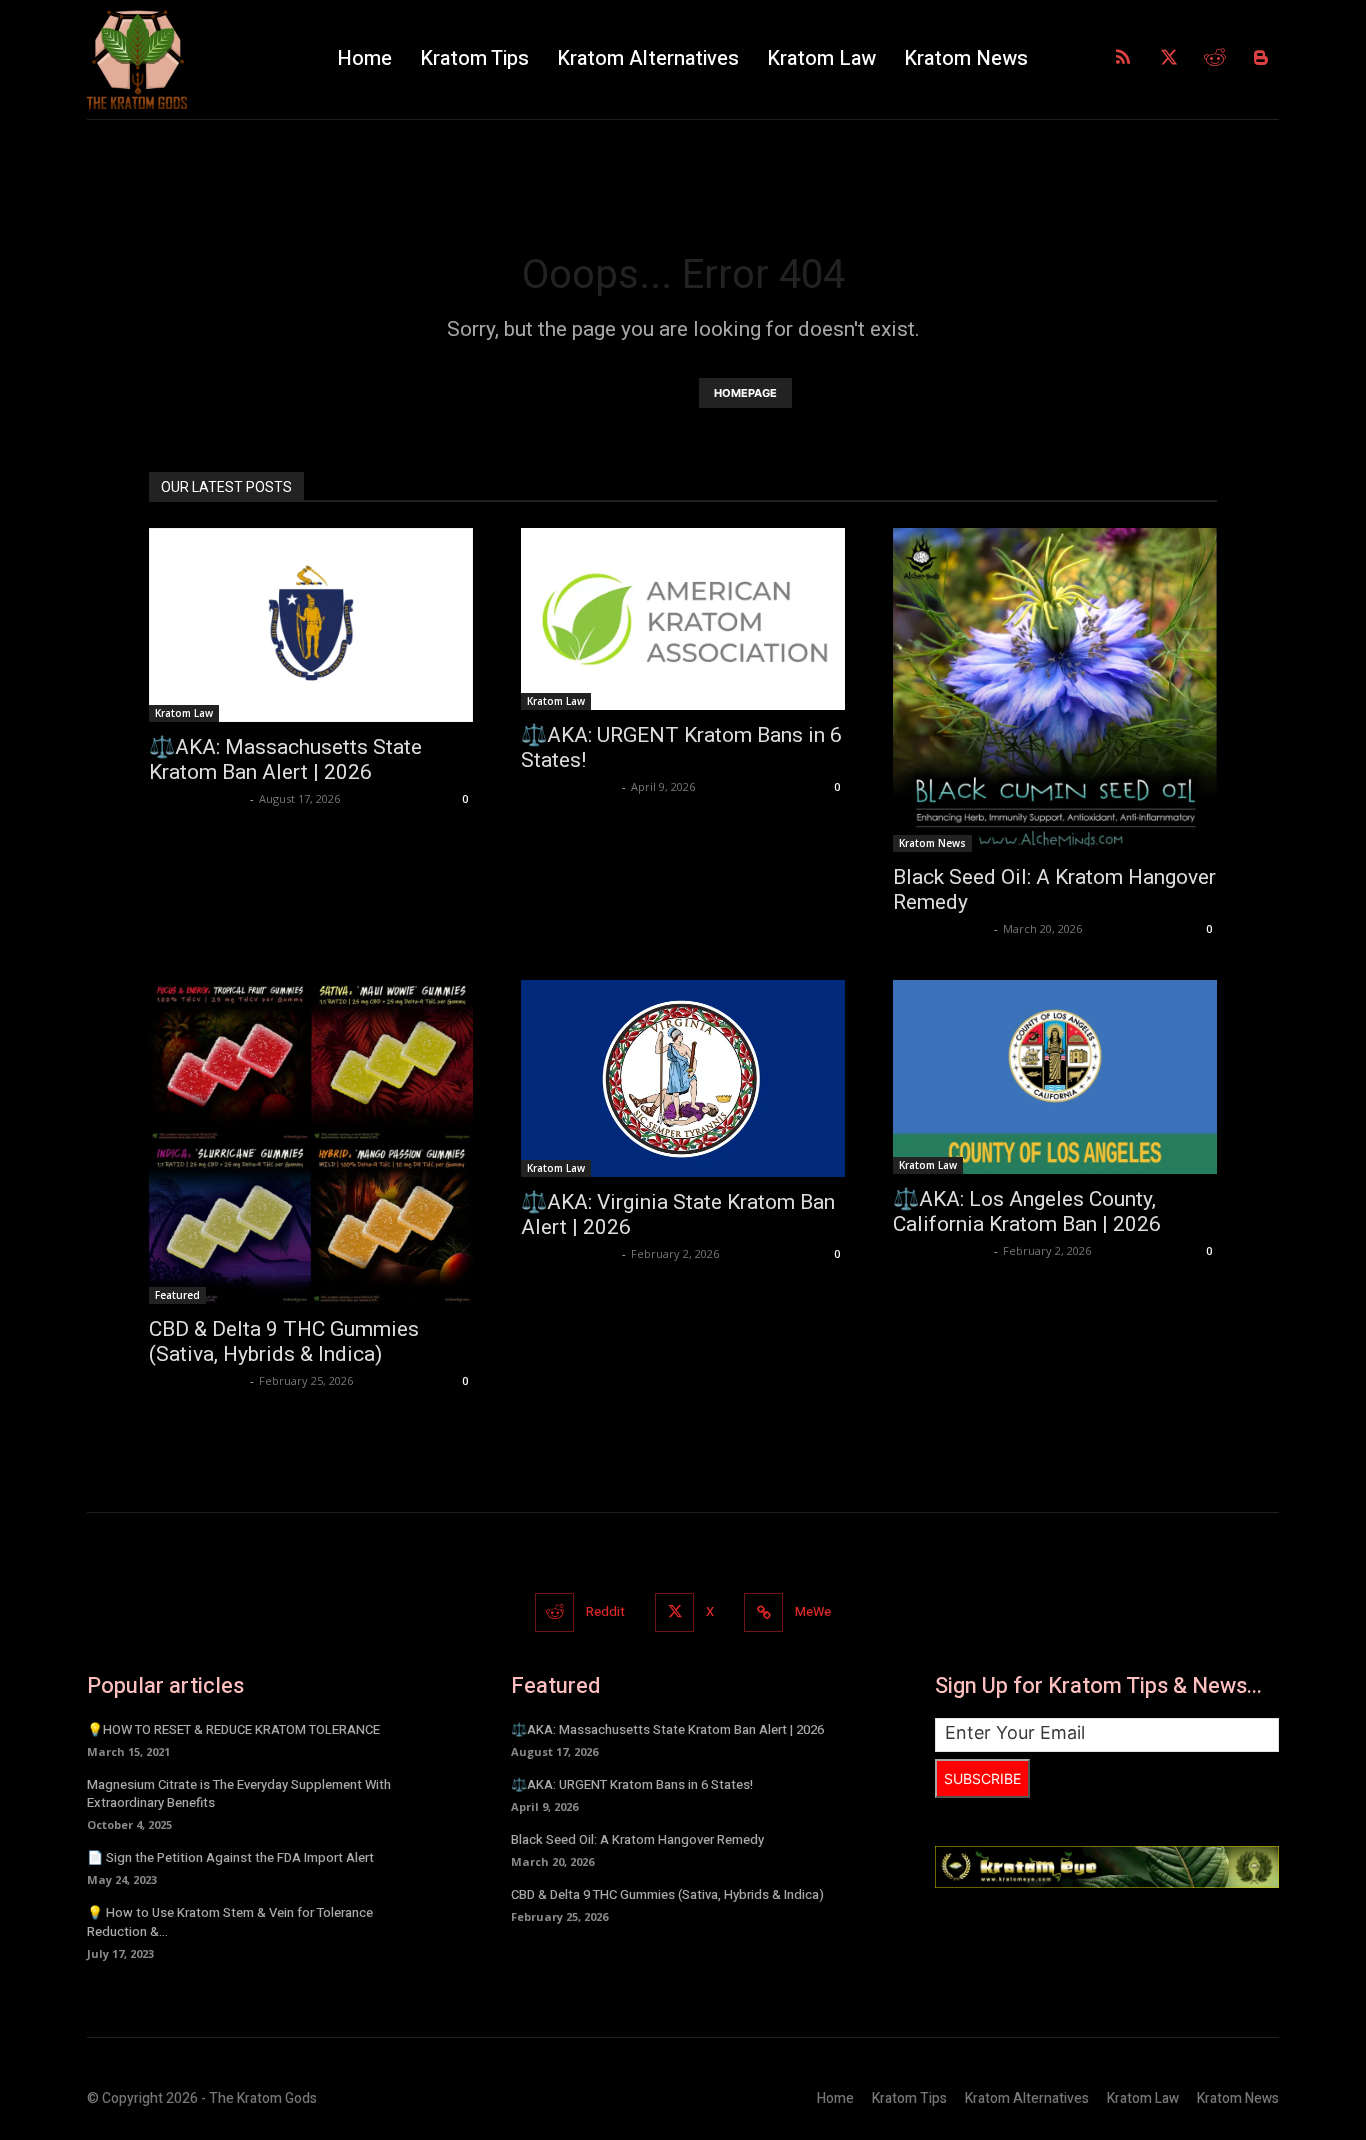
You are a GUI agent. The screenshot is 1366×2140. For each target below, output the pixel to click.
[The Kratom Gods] (198, 59)
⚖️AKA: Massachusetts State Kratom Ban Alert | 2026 (285, 759)
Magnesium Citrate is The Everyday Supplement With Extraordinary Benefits (239, 1793)
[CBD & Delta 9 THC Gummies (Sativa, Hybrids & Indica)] (311, 1142)
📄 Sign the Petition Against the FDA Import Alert (230, 1857)
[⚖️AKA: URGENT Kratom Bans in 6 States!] (683, 619)
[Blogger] (1261, 59)
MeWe (813, 1611)
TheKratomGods (197, 798)
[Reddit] (1215, 59)
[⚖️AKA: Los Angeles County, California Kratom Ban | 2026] (1055, 1077)
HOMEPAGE (745, 393)
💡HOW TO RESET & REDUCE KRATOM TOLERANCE (233, 1729)
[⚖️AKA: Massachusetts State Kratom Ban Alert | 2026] (311, 625)
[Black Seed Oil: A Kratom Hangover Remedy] (1055, 690)
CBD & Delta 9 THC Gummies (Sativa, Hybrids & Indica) (284, 1341)
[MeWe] (763, 1612)
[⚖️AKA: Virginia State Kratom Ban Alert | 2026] (683, 1079)
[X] (674, 1612)
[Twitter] (1169, 59)
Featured (177, 1295)
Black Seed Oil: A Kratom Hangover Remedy (637, 1839)
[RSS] (1123, 59)
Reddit (605, 1611)
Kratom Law (184, 713)
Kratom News (932, 843)
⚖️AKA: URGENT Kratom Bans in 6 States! (632, 1784)
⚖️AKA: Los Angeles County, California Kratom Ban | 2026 (1027, 1211)
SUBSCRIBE (982, 1778)
